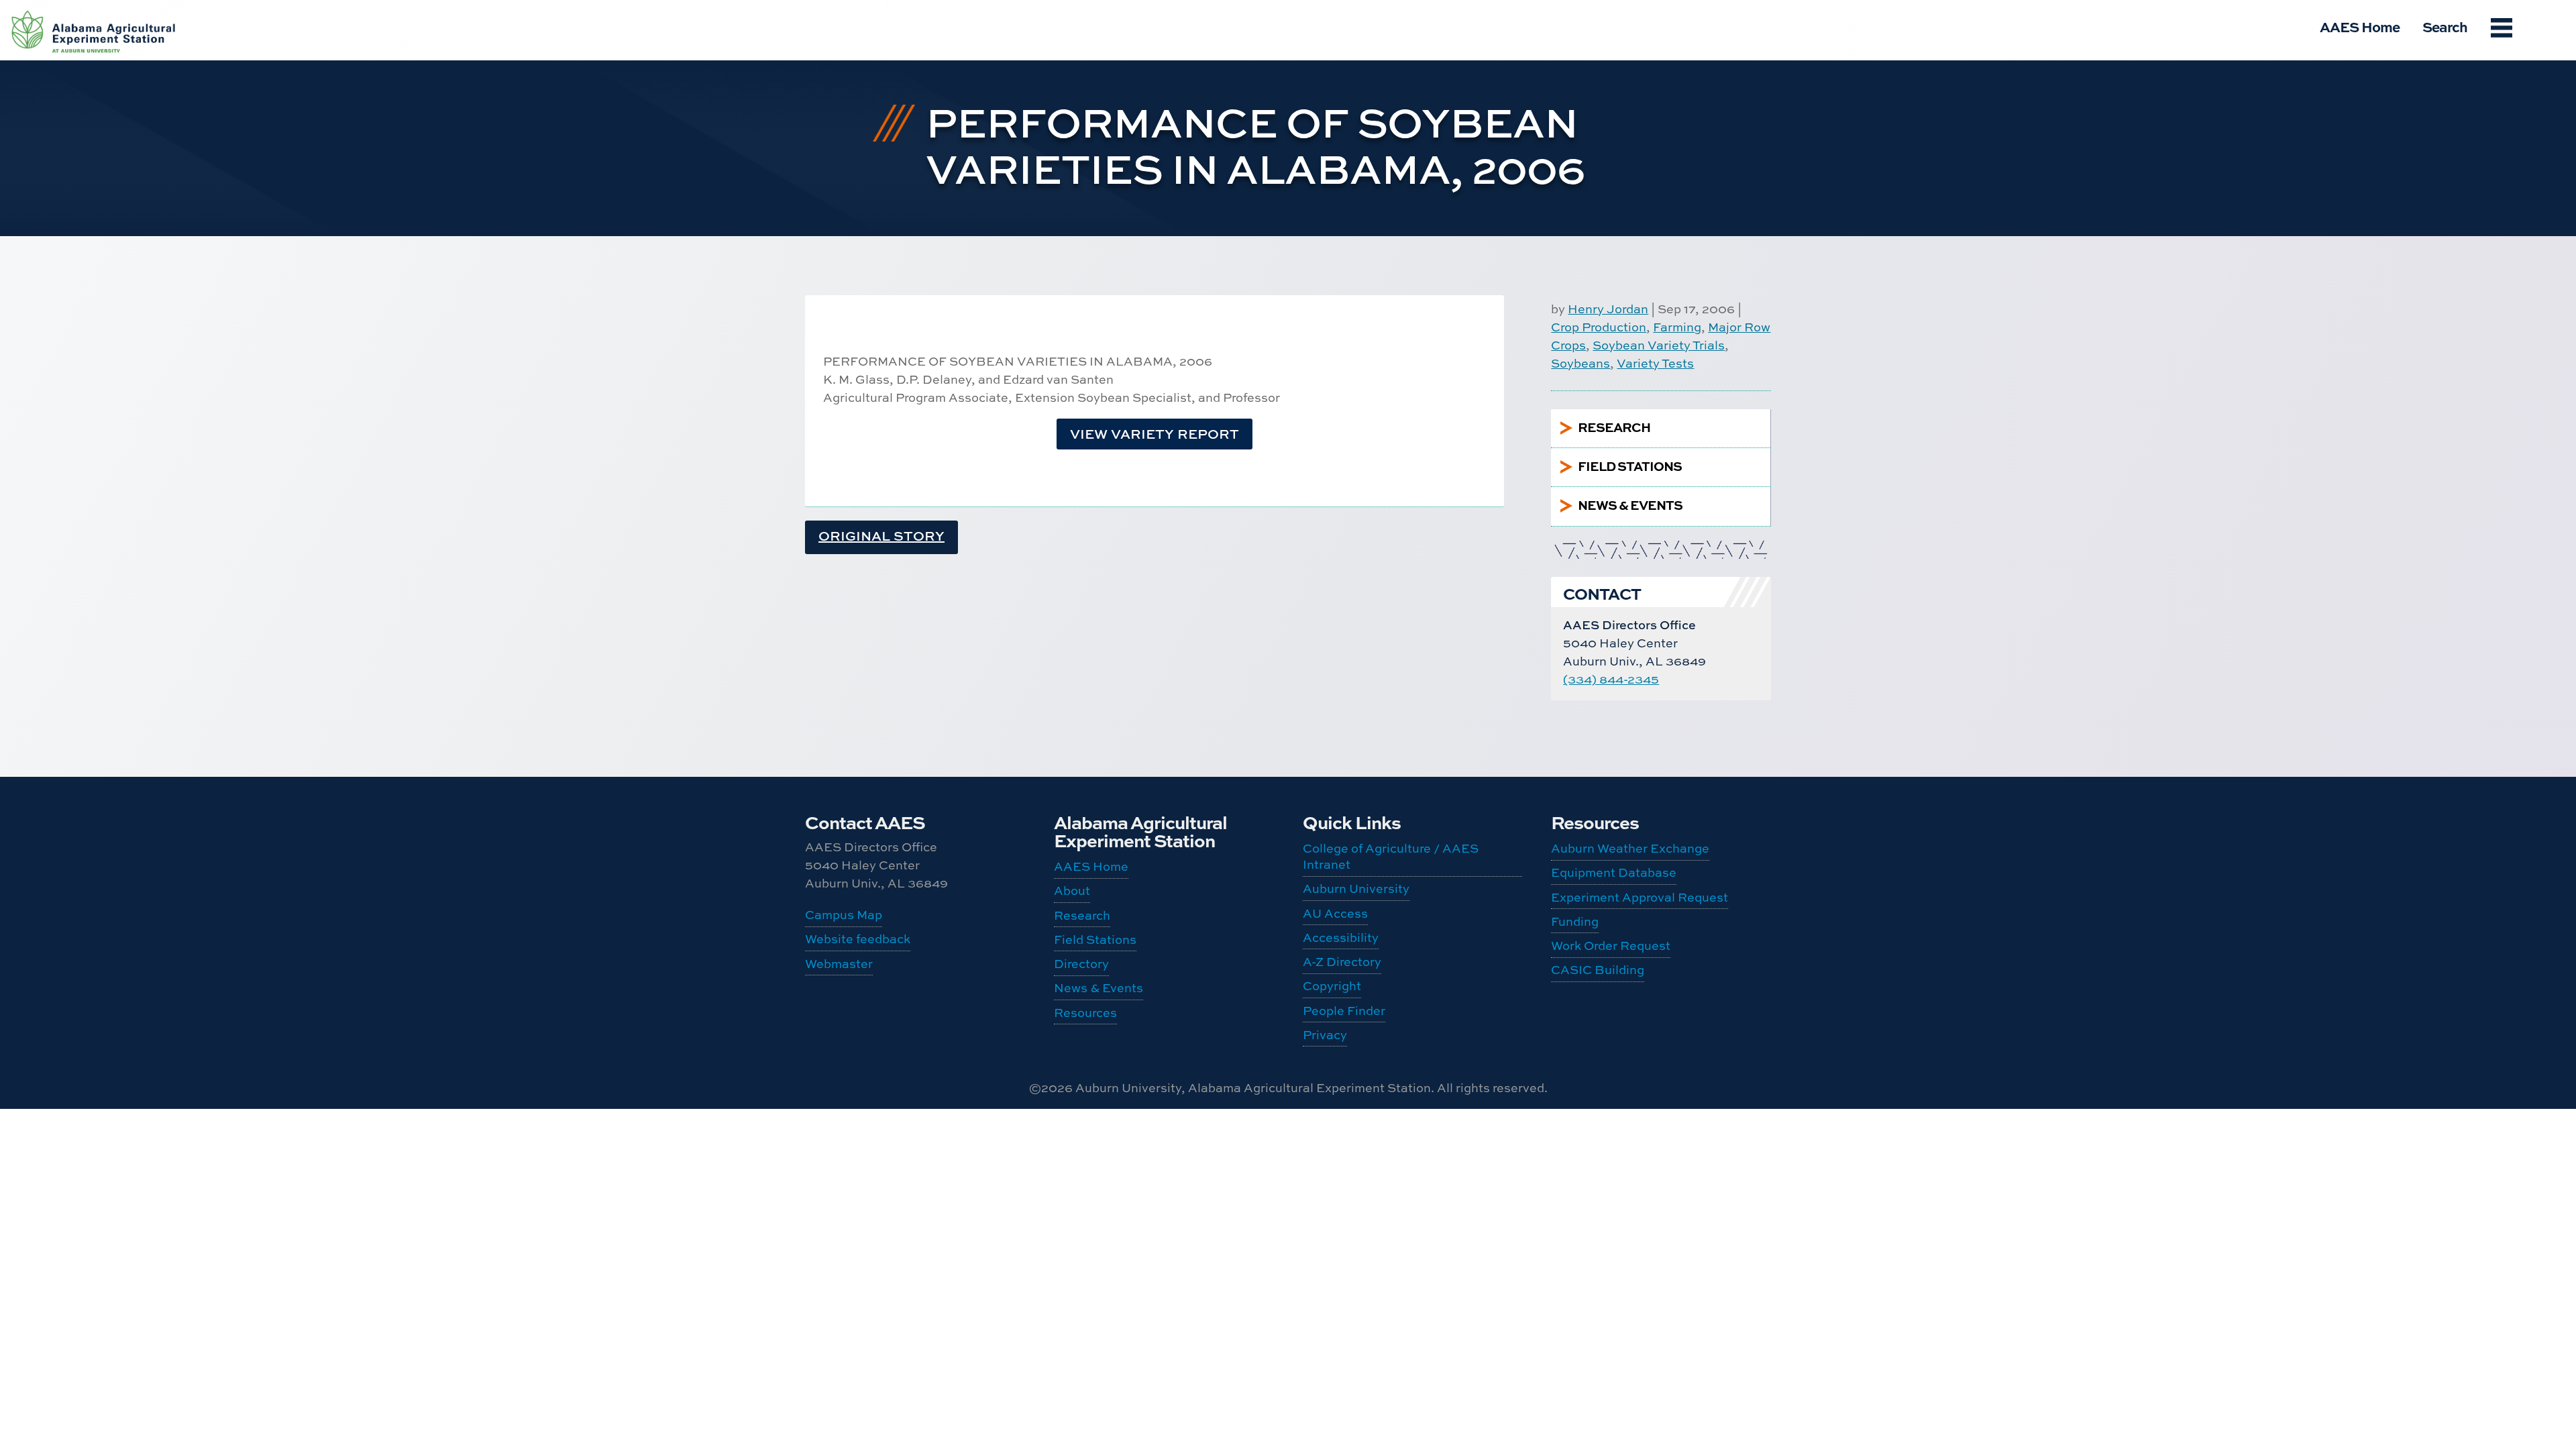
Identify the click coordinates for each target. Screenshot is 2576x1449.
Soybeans (1580, 363)
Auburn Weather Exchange (1630, 848)
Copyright (1332, 986)
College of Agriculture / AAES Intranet (1391, 856)
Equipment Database (1614, 872)
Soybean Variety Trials (1659, 345)
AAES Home (2360, 26)
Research (1082, 915)
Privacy (1325, 1035)
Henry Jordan (1608, 309)
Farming (1677, 327)
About (1072, 891)
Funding (1575, 921)
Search (2445, 26)
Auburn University (1356, 889)
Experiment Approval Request (1640, 897)
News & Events (1098, 988)
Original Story (881, 536)
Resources (1085, 1013)
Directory (1081, 964)
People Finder (1344, 1011)
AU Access (1335, 913)
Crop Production (1599, 327)
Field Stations (1095, 940)
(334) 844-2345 (1611, 679)
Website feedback (858, 939)
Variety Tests (1655, 363)
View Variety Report (1155, 434)
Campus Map (844, 915)
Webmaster (839, 964)
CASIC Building (1598, 970)
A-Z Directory (1342, 962)
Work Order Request (1611, 946)
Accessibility (1341, 937)
